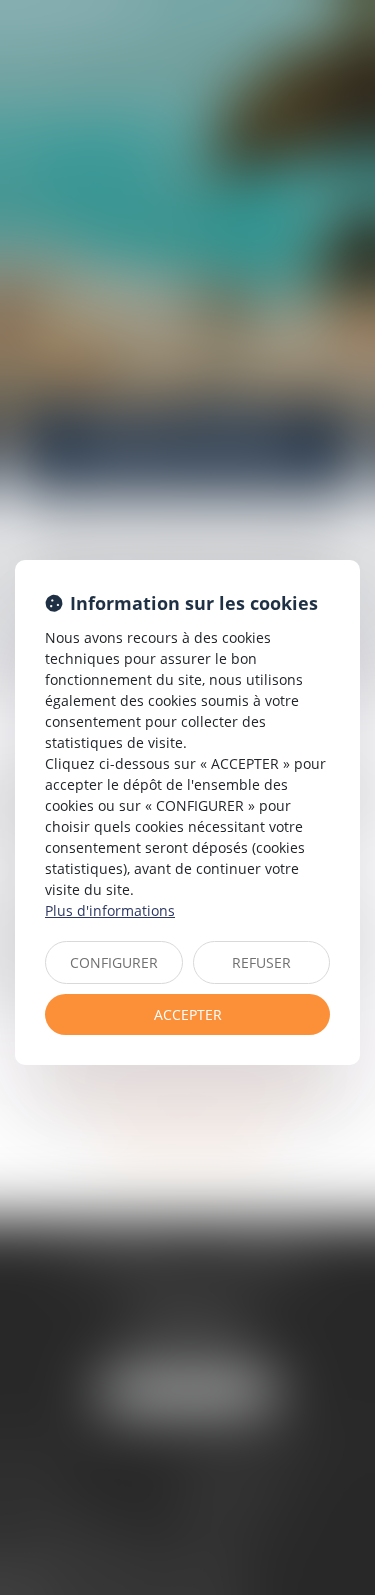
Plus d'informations (110, 910)
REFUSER (261, 962)
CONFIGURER (114, 962)
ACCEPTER (188, 1014)
